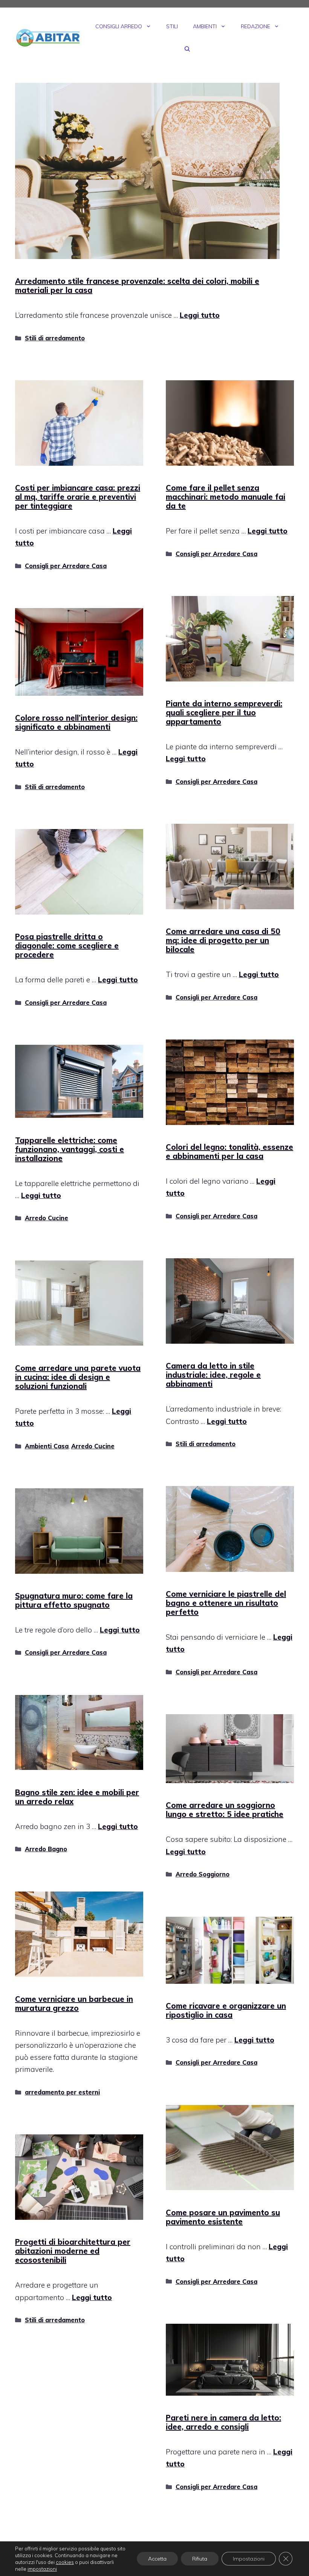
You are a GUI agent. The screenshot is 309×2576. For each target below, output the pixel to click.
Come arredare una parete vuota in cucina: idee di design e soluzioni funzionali (78, 1377)
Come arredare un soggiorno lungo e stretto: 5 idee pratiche (225, 1810)
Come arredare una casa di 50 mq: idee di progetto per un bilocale (223, 940)
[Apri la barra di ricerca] (187, 49)
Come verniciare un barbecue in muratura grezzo (74, 2004)
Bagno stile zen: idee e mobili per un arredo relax (77, 1797)
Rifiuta (200, 2559)
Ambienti (205, 26)
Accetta (157, 2559)
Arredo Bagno (46, 1849)
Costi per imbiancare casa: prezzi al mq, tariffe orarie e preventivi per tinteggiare (78, 497)
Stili (172, 26)
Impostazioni (249, 2559)
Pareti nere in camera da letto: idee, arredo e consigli (223, 2422)
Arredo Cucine (47, 1218)
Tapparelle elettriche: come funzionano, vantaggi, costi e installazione (70, 1149)
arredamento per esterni (62, 2092)
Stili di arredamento (55, 338)
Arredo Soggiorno (203, 1874)
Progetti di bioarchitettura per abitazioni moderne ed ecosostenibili (73, 2251)
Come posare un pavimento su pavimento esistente (223, 2217)
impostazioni (42, 2569)
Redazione (255, 26)
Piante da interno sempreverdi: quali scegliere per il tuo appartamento (224, 713)
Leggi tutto (200, 315)
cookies (65, 2562)
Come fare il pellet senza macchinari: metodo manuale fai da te (226, 497)
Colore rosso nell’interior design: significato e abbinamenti (76, 722)
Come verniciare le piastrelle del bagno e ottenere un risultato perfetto (226, 1603)
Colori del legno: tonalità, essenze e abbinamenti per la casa (229, 1152)
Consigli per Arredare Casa (66, 566)
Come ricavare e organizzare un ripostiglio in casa (226, 2010)
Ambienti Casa (47, 1446)
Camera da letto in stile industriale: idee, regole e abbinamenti (213, 1375)
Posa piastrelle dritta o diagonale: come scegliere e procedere (67, 946)
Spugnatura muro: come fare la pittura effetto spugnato (74, 1600)
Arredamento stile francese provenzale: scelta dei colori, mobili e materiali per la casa (137, 286)
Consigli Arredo (119, 26)
